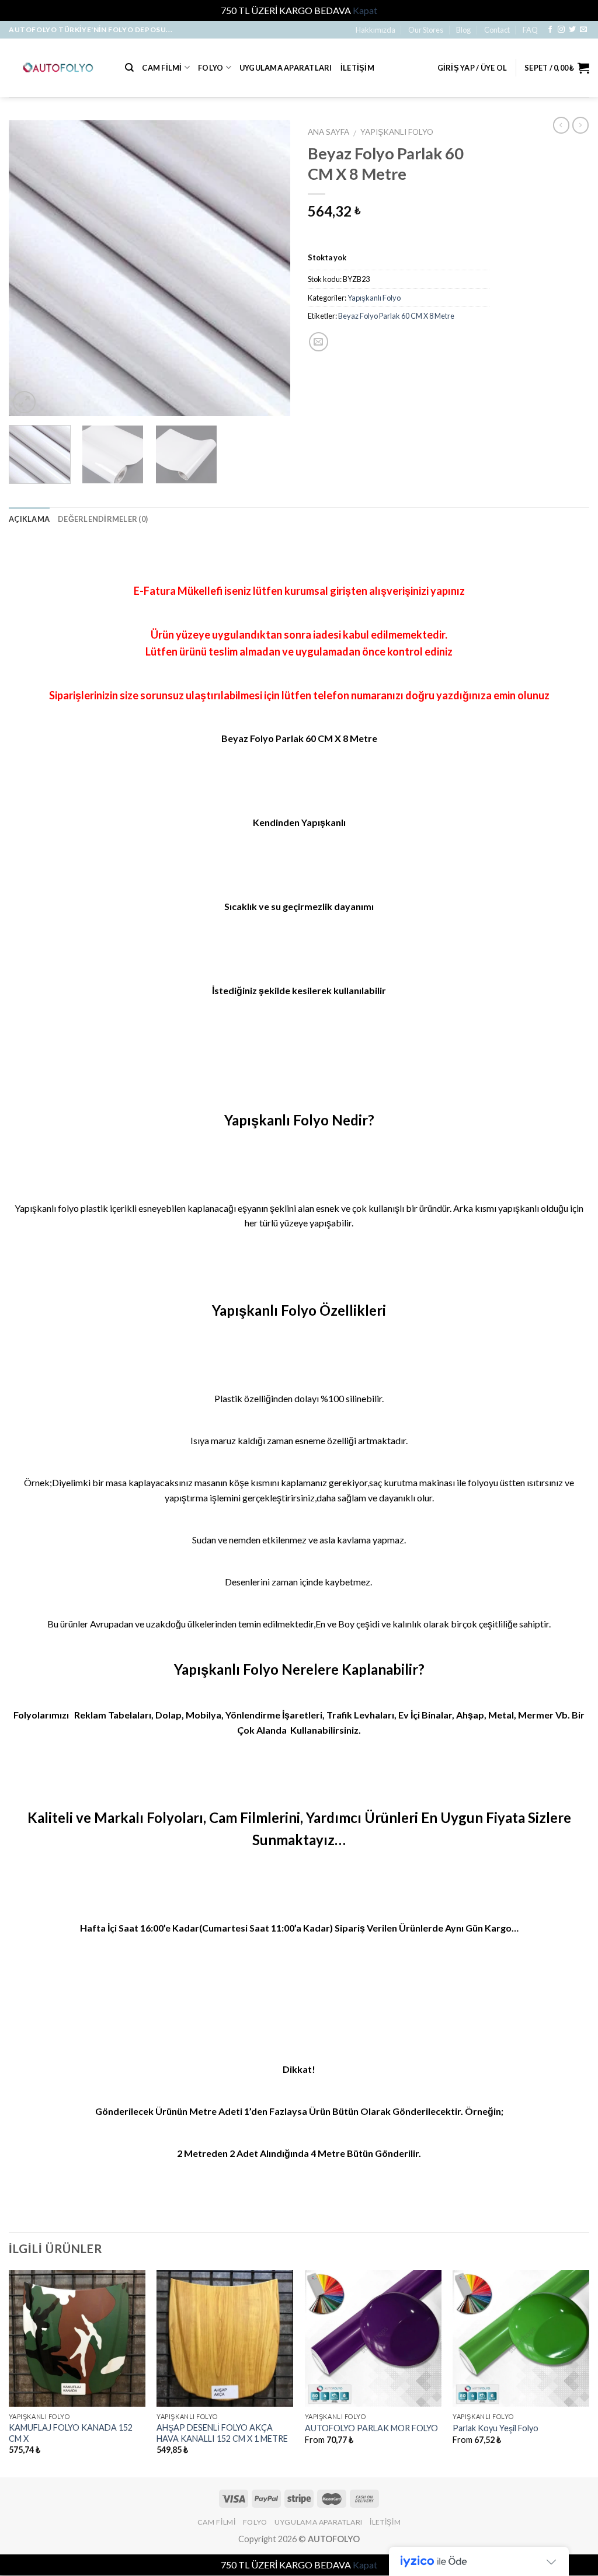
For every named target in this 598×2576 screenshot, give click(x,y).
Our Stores (426, 30)
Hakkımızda (376, 30)
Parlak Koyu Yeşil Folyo (496, 2428)
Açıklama (29, 519)
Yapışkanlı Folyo (397, 132)
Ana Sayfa (328, 132)
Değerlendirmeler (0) (103, 519)
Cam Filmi (162, 68)
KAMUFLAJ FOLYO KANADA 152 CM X (71, 2433)
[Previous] (29, 268)
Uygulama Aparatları (286, 68)
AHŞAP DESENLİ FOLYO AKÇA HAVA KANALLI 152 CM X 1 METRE (222, 2433)
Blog (463, 30)
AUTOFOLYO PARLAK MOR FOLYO (371, 2428)
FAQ (530, 30)
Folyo (211, 68)
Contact (497, 30)
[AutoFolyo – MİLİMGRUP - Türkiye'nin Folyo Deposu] (58, 67)
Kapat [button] (365, 10)
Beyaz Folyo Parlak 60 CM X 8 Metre (396, 316)
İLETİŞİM (357, 68)
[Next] (270, 268)
